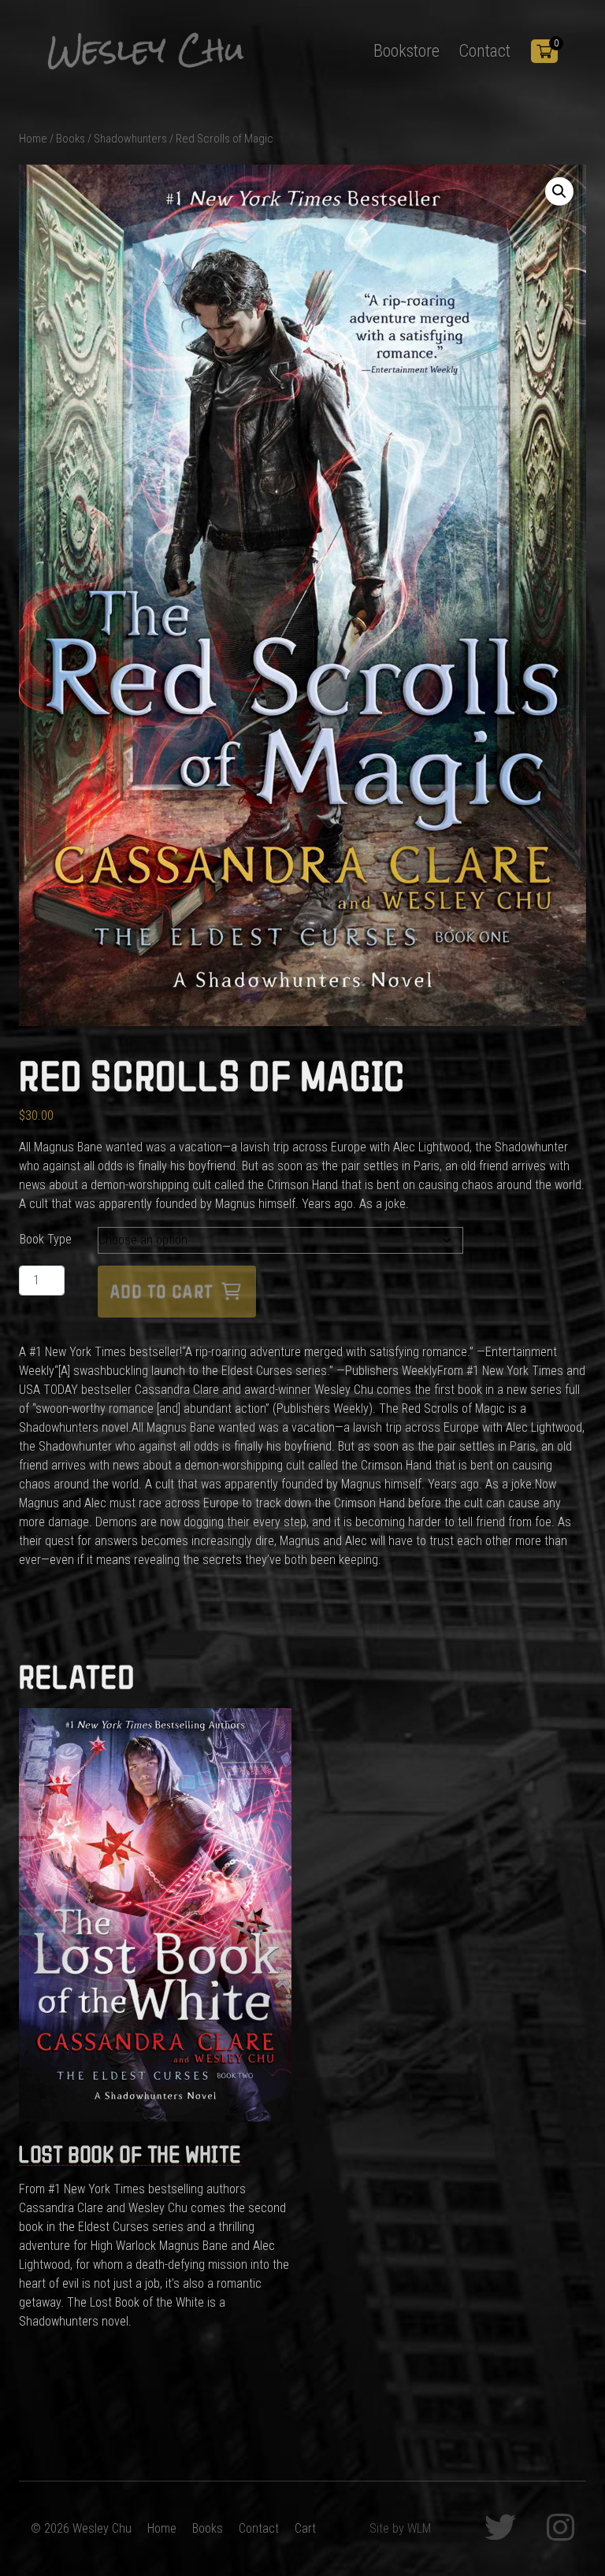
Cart (305, 2528)
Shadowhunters (130, 139)
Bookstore (406, 50)
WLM (419, 2528)
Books (71, 139)
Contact (484, 50)
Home (33, 139)
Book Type (46, 1239)
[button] (559, 191)
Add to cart (162, 1292)
